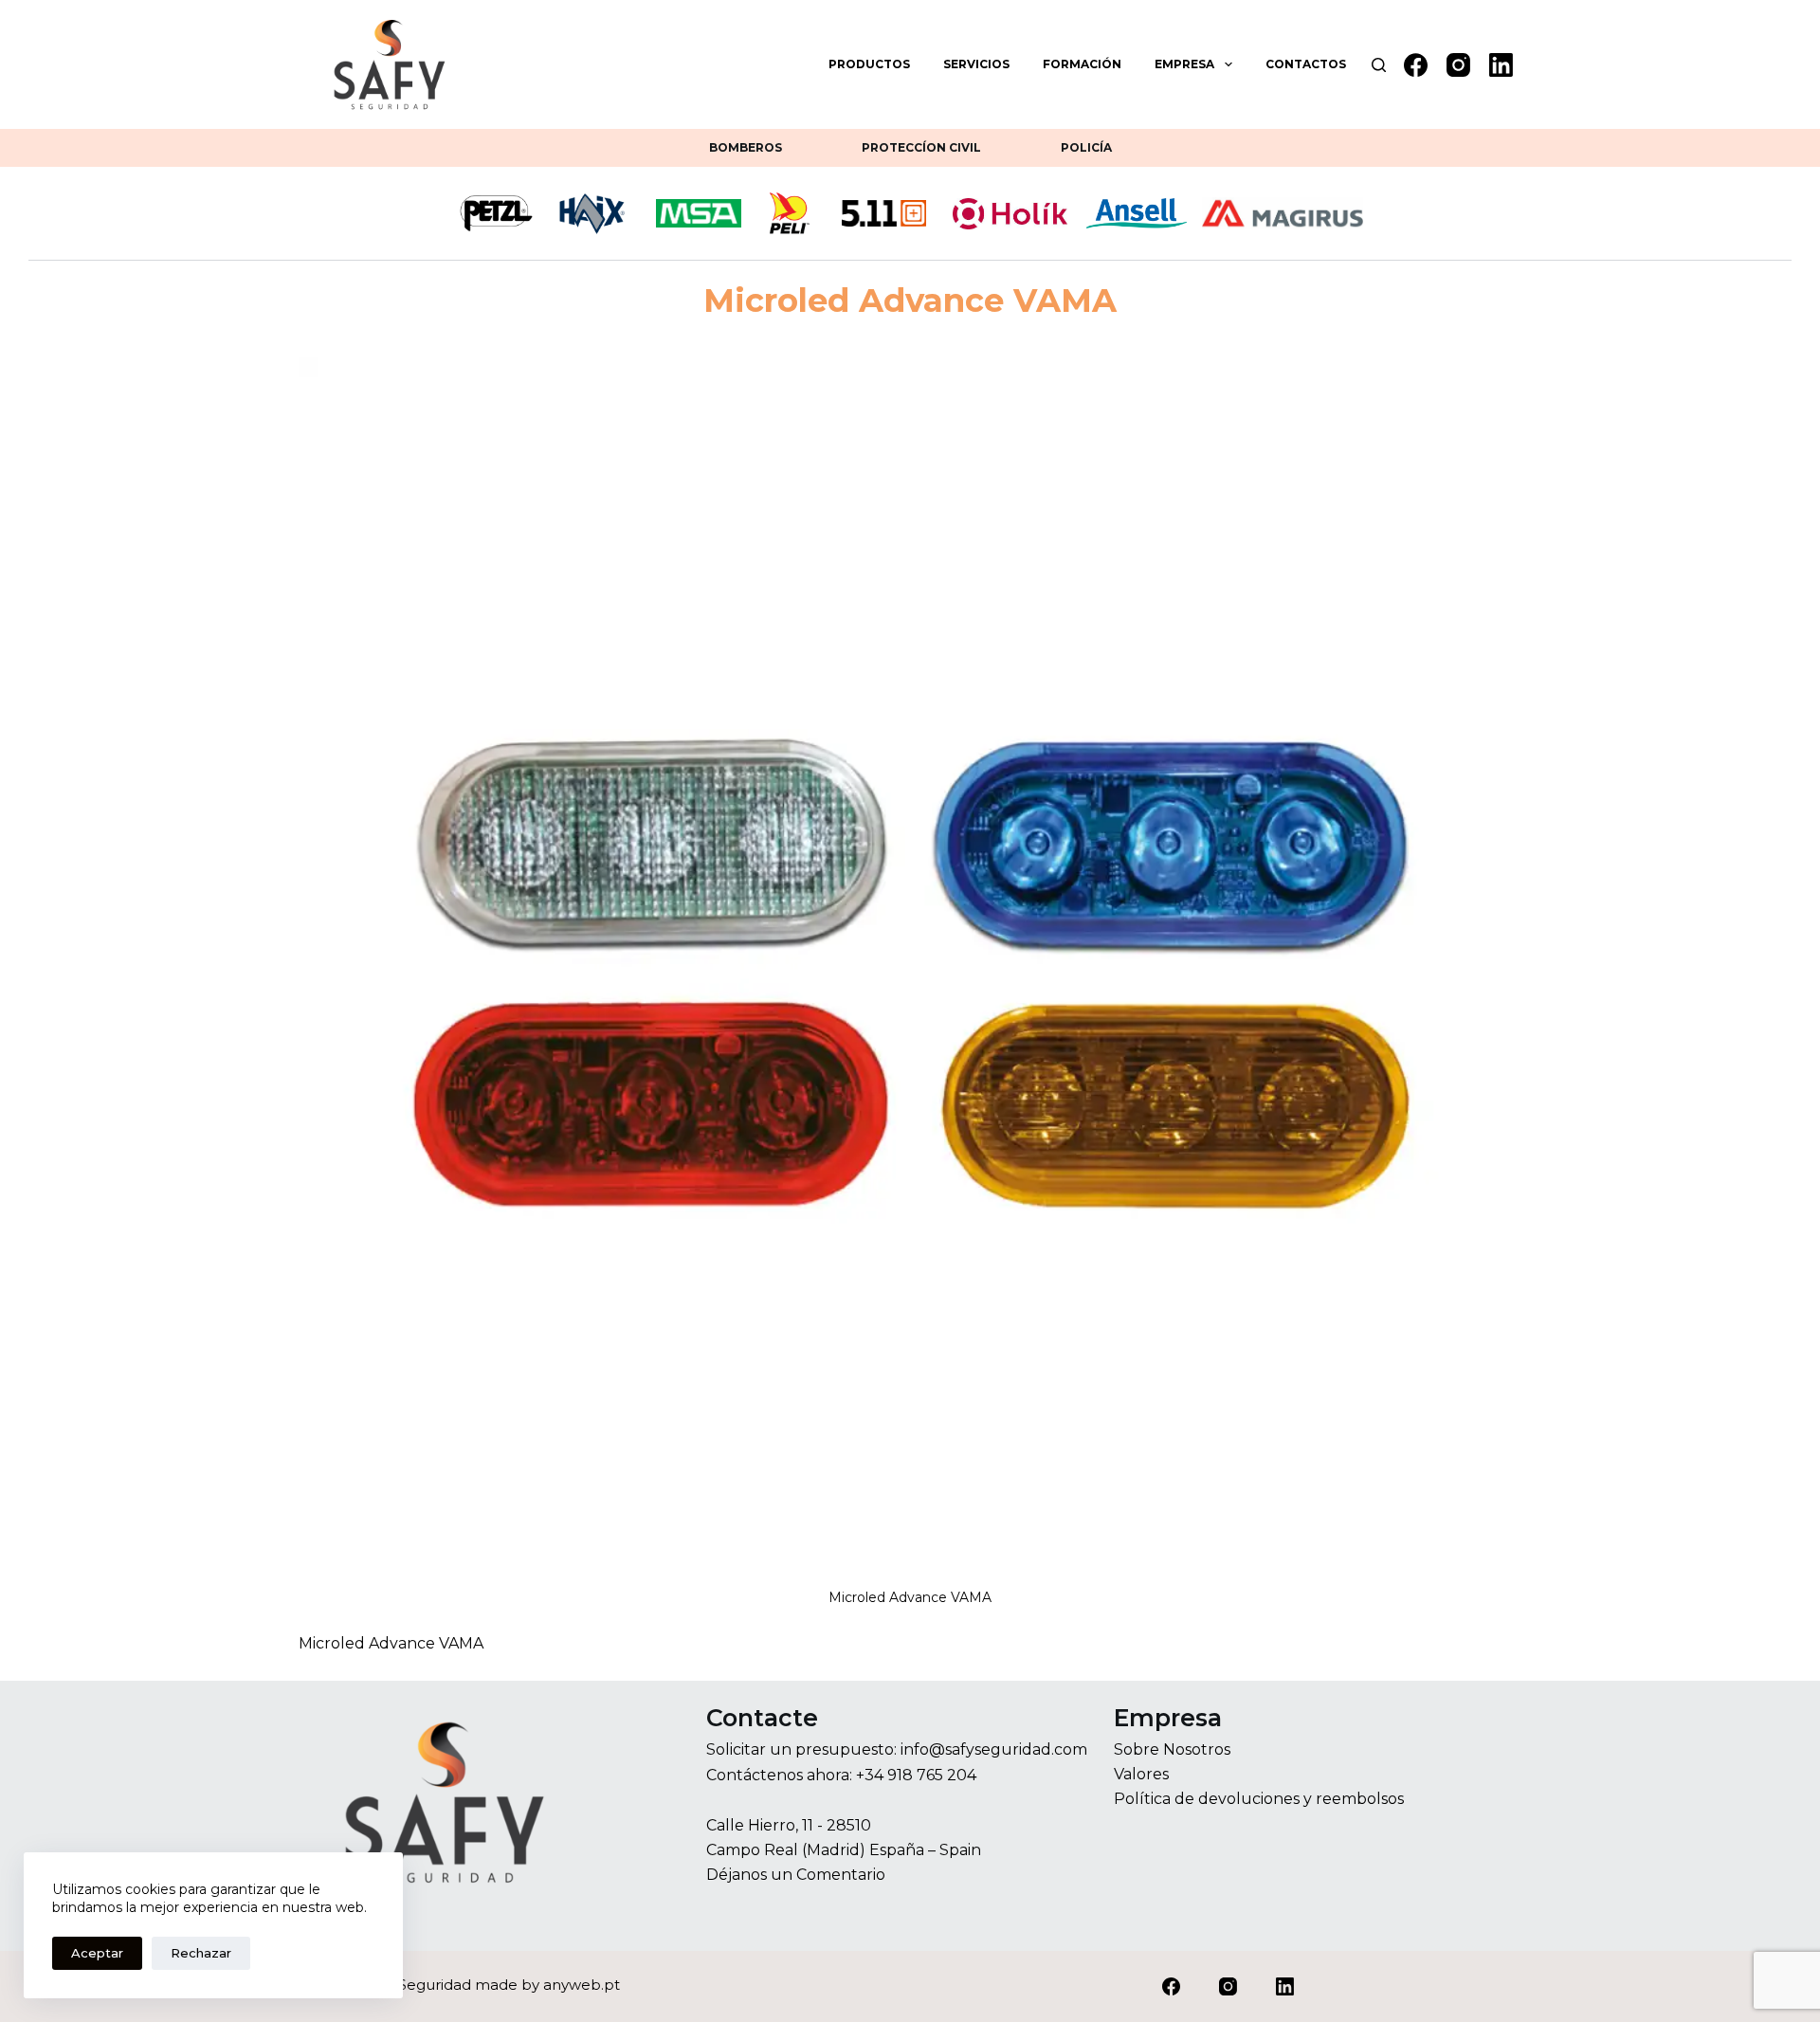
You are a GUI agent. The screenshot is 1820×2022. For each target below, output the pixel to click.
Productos (869, 64)
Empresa (1184, 64)
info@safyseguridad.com (994, 1749)
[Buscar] (1379, 65)
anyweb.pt (582, 1985)
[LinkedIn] (1501, 65)
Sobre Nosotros (1172, 1749)
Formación (1082, 64)
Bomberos (746, 147)
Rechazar (201, 1953)
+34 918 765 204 (916, 1775)
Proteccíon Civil (921, 147)
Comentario (841, 1875)
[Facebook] (1416, 65)
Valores (1141, 1774)
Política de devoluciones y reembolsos (1259, 1799)
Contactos (1306, 64)
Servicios (976, 64)
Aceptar (97, 1953)
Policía (1086, 147)
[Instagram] (1458, 65)
